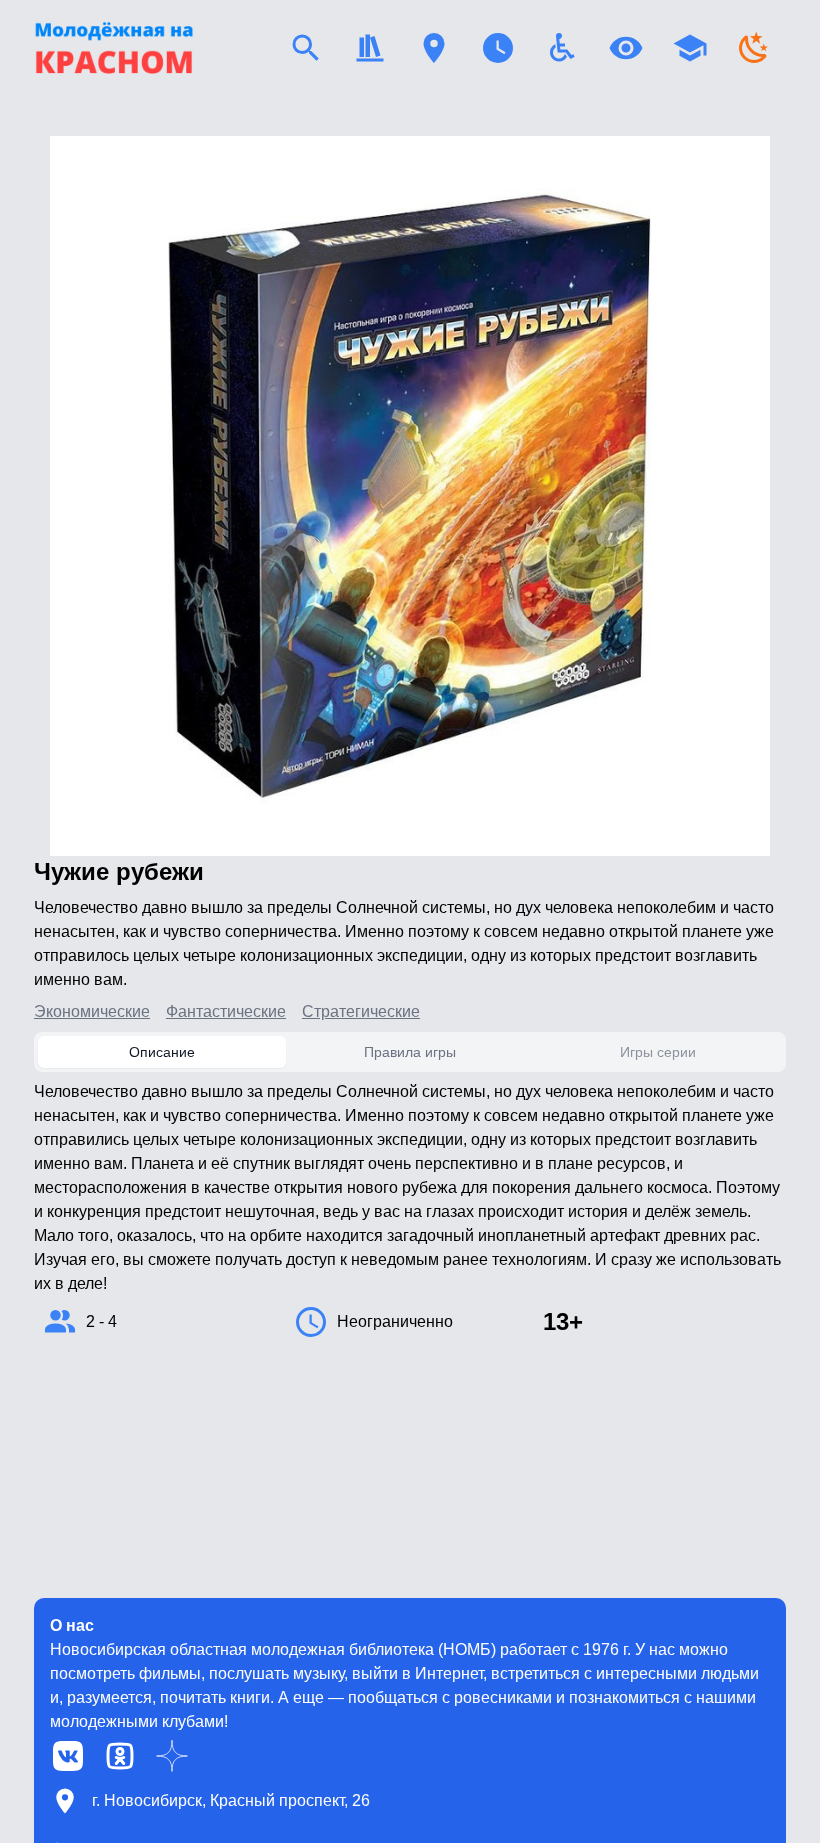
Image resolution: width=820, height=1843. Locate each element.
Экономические (92, 1011)
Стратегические (361, 1011)
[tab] (162, 1052)
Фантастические (226, 1011)
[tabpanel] (410, 1210)
